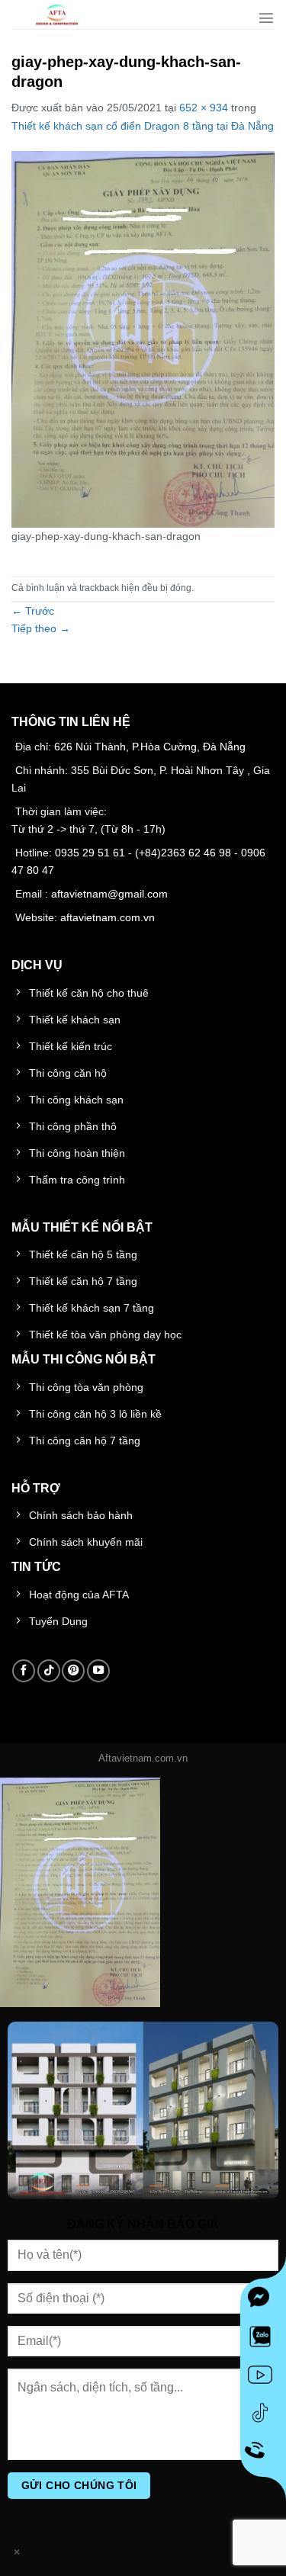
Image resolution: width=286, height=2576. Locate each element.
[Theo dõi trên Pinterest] (73, 1671)
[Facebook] (263, 2301)
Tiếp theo (41, 628)
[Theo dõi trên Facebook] (24, 1671)
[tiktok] (263, 2416)
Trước (33, 611)
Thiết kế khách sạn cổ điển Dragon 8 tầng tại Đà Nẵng (143, 126)
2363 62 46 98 (196, 853)
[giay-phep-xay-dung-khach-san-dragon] (143, 339)
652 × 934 (204, 108)
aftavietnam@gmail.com (109, 894)
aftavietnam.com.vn (108, 917)
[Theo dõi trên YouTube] (98, 1671)
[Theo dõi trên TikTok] (49, 1671)
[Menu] (266, 18)
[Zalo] (263, 2340)
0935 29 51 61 (90, 853)
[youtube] (263, 2378)
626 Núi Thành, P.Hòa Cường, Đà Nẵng (150, 747)
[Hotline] (264, 2454)
